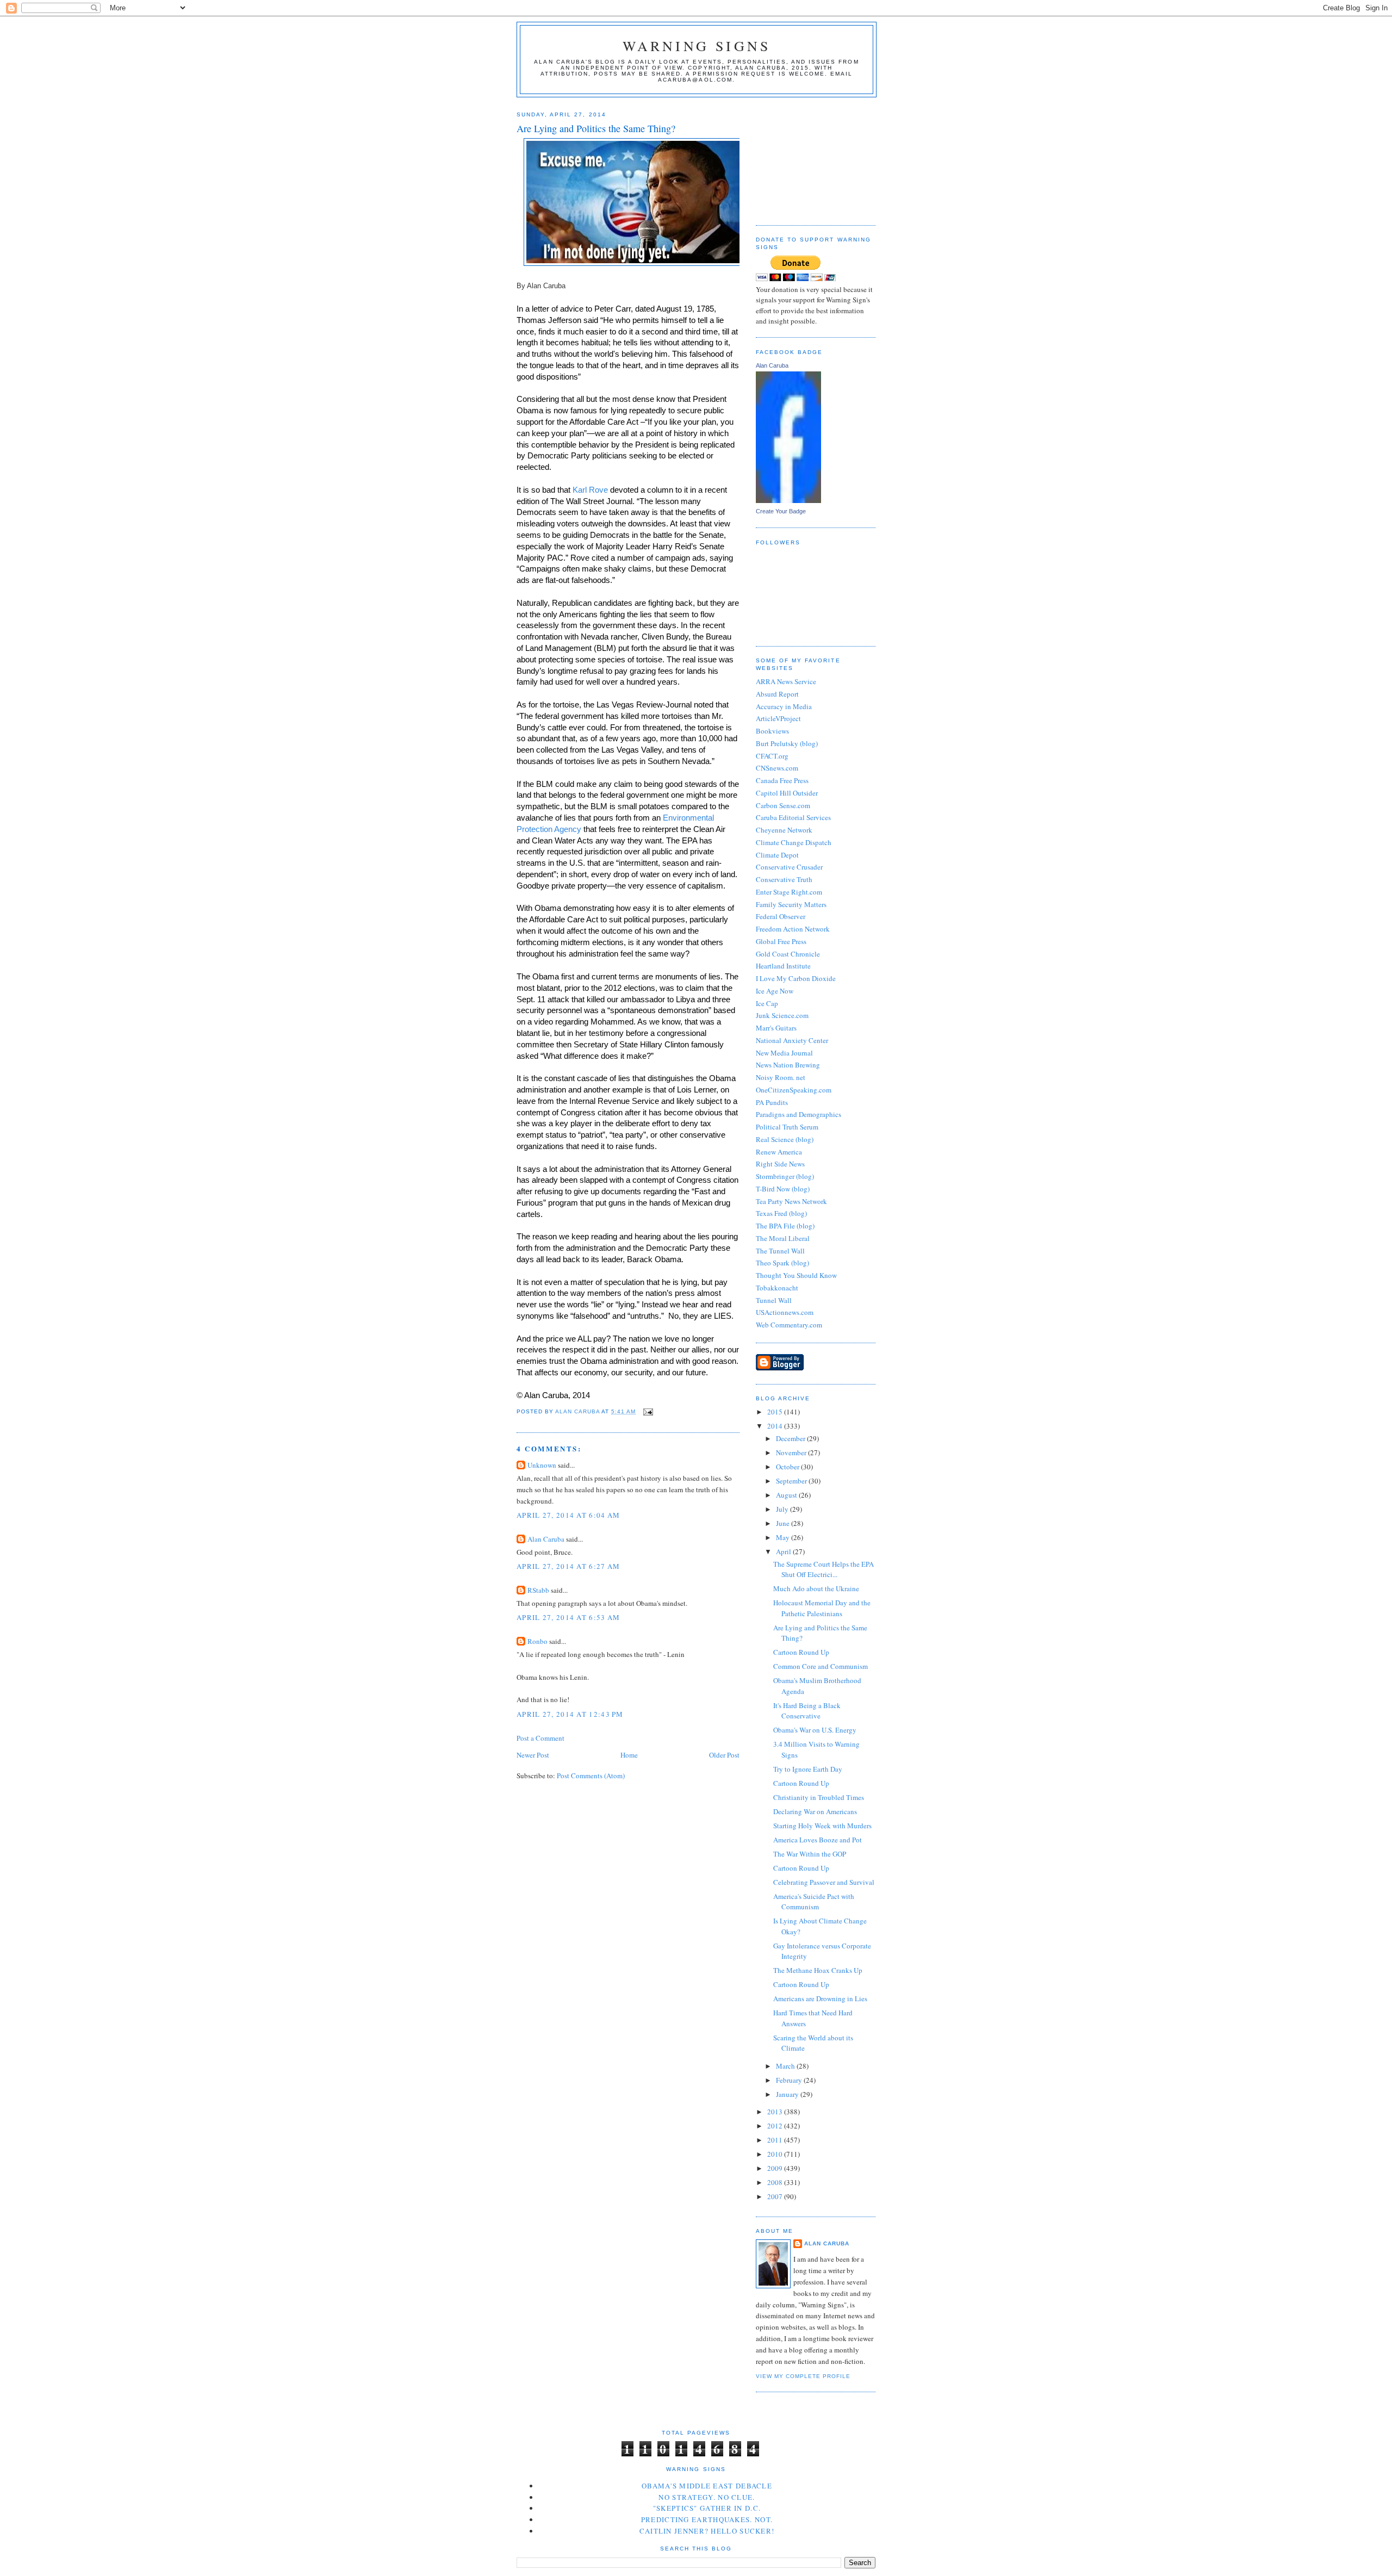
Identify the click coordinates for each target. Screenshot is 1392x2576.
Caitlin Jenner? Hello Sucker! (707, 2531)
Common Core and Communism (821, 1666)
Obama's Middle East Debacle (707, 2486)
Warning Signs (697, 46)
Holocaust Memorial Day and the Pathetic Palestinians (822, 1608)
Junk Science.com (782, 1015)
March (786, 2066)
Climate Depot (777, 855)
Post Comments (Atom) (591, 1776)
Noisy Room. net (781, 1077)
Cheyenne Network (784, 830)
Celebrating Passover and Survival (824, 1882)
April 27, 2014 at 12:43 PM (570, 1714)
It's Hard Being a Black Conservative (807, 1711)
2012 (776, 2126)
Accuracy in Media (784, 706)
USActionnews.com (785, 1312)
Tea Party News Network (791, 1201)
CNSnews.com (777, 768)
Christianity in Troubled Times (819, 1797)
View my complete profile (803, 2376)
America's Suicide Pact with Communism (814, 1902)
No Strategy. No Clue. (707, 2497)
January (788, 2094)
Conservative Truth (784, 879)
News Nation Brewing (788, 1065)
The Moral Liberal (783, 1238)
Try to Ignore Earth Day (808, 1769)
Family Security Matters (791, 904)
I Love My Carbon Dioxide (796, 978)
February (790, 2080)
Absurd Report (777, 694)
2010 (776, 2154)
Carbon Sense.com (783, 805)
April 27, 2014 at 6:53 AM (568, 1617)
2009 (776, 2168)
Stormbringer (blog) (785, 1176)
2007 (776, 2196)
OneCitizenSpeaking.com (794, 1090)
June (784, 1523)
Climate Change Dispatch (794, 842)
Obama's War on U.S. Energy (815, 1730)
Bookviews (772, 731)
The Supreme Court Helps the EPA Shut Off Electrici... (824, 1569)
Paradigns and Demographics (798, 1114)
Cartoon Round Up (801, 1652)
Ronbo (537, 1641)
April (784, 1551)
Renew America (779, 1152)
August (787, 1495)
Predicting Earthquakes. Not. (707, 2519)
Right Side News (780, 1164)
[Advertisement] (810, 157)
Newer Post (533, 1755)
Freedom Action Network (793, 929)
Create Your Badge (781, 511)
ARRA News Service (786, 681)
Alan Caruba (546, 1539)
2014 (776, 1426)
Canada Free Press (782, 780)
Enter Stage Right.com (789, 892)
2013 (776, 2112)
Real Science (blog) (785, 1139)
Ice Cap (767, 1003)
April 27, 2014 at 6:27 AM (568, 1566)
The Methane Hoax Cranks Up (818, 1970)
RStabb (538, 1590)
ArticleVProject (778, 718)
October (788, 1467)
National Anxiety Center (792, 1040)
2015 (776, 1412)
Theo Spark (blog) (782, 1263)
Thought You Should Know (796, 1275)
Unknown (542, 1465)
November (792, 1453)
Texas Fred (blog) (781, 1213)
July (783, 1509)
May (784, 1537)
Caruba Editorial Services (793, 817)
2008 (776, 2182)
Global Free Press (781, 941)
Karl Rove (590, 490)
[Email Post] (647, 1411)
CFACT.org (772, 756)
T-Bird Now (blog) (783, 1189)
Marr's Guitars (776, 1028)
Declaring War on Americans (815, 1811)
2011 (776, 2140)
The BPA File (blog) (785, 1226)
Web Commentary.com (789, 1325)
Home (629, 1755)
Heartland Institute (783, 966)
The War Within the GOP (810, 1854)
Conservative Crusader (789, 867)
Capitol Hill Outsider (787, 793)
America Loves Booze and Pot (818, 1840)
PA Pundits (772, 1102)
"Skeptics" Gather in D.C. (707, 2508)
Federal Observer (781, 916)
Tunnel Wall (774, 1300)
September (792, 1481)
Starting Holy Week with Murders (822, 1826)
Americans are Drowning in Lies (820, 1998)
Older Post (724, 1755)
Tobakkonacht (777, 1288)
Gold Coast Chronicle (788, 954)
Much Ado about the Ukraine (816, 1588)
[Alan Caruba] (788, 500)
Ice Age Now (775, 991)
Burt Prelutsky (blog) (787, 743)
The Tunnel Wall (780, 1251)
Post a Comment (540, 1738)
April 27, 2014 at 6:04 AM (568, 1515)
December (791, 1438)
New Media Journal (784, 1053)
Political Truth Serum (787, 1127)
